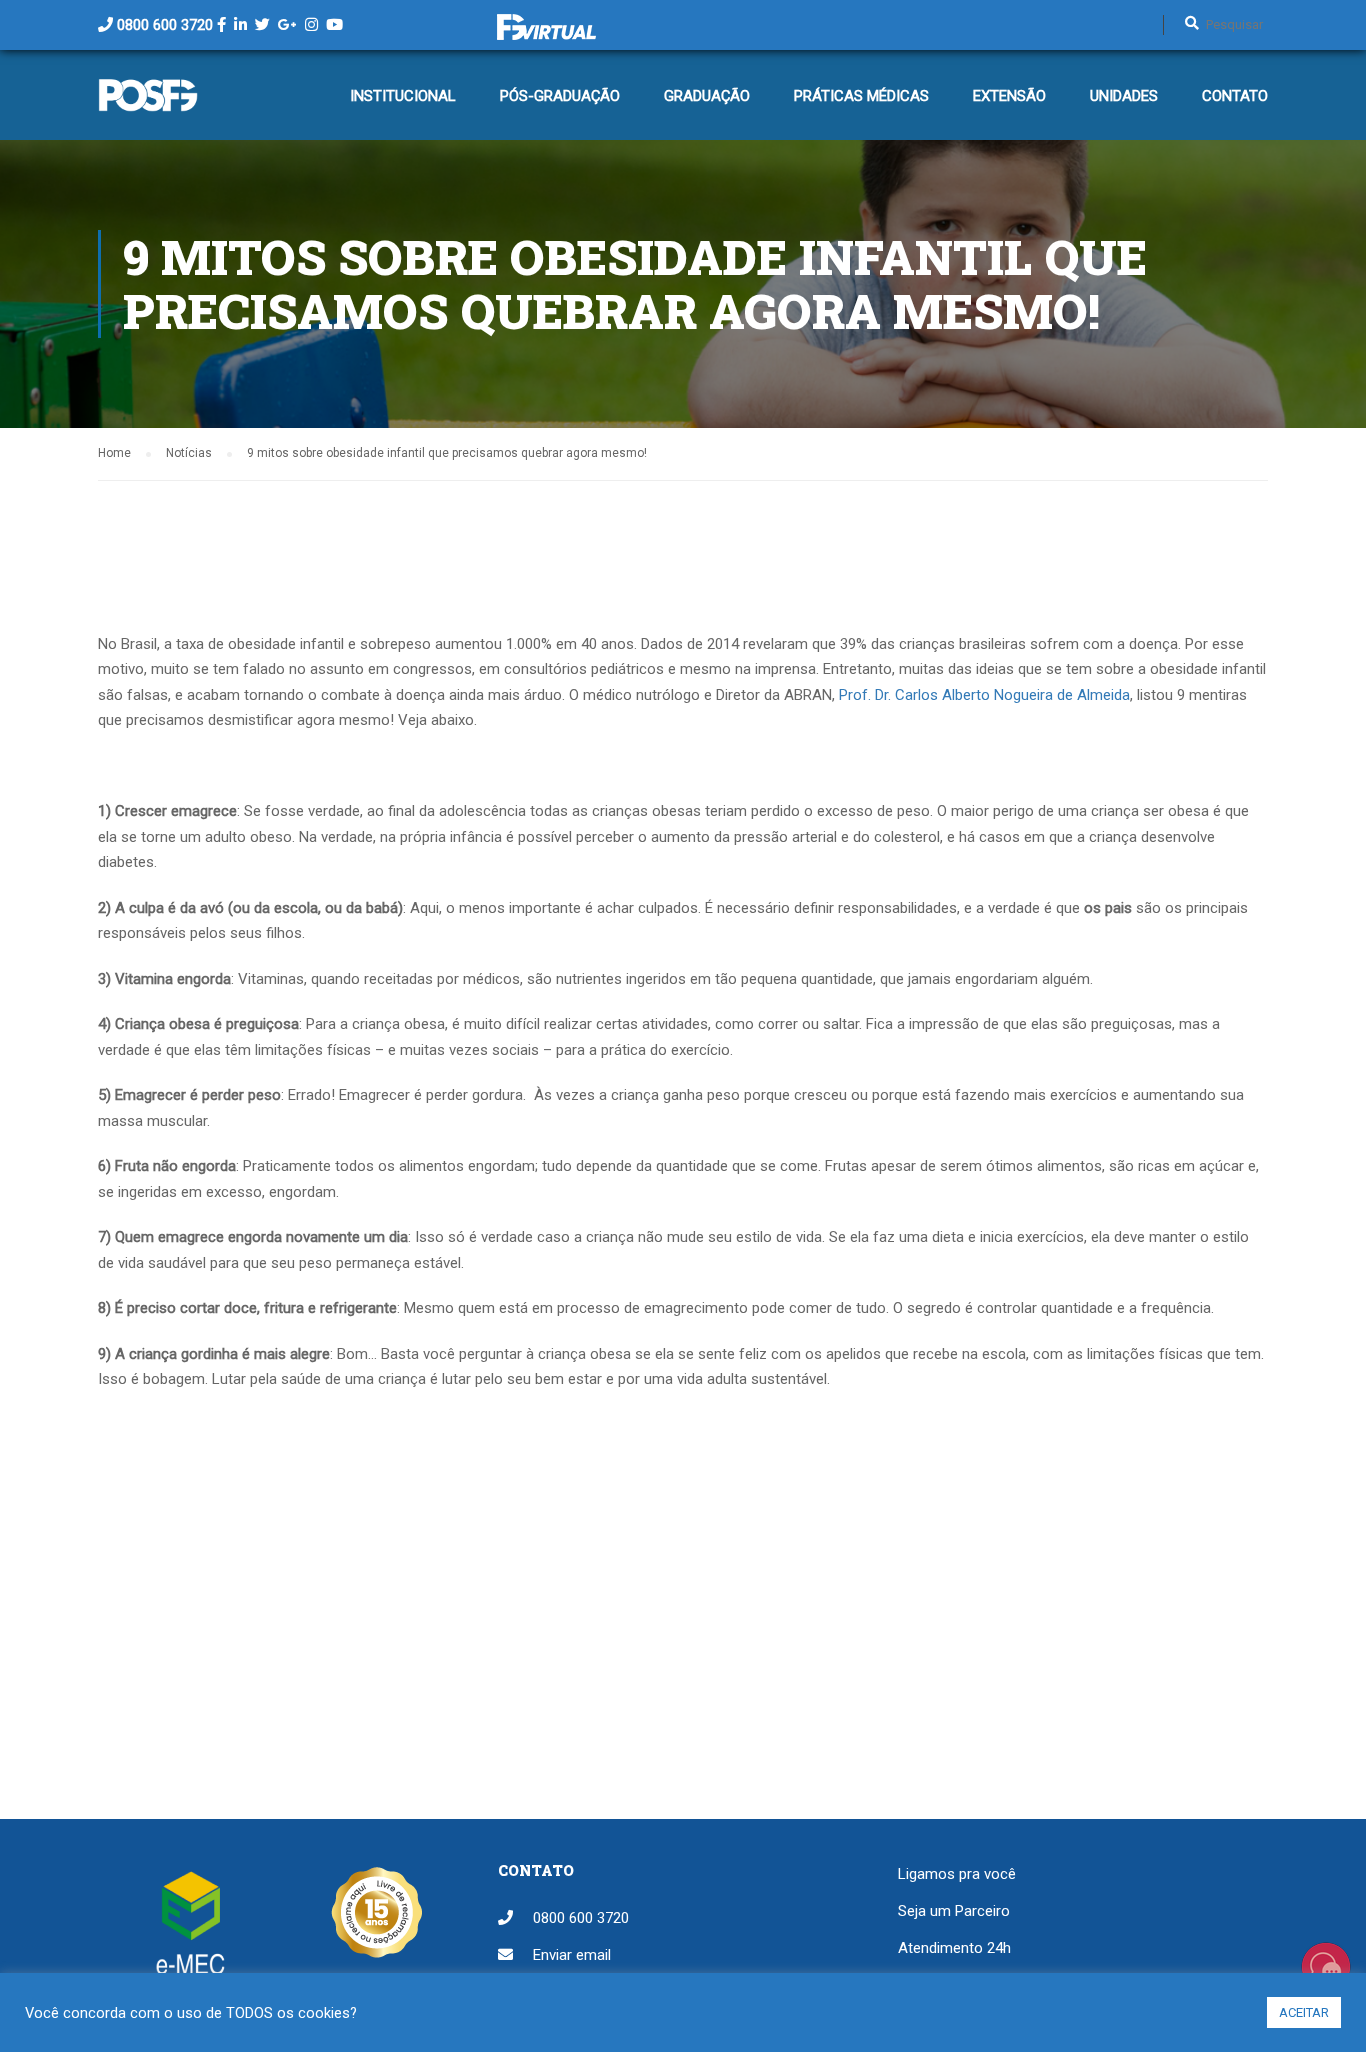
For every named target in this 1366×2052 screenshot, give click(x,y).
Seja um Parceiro (954, 1911)
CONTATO (1235, 96)
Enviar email (572, 1955)
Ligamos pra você (957, 1874)
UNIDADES (1124, 96)
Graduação (707, 96)
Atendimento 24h (954, 1948)
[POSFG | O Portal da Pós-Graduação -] (148, 105)
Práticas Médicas (861, 96)
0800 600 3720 (165, 25)
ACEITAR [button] (1304, 2012)
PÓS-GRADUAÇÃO (560, 96)
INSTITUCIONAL (403, 96)
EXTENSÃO (1009, 96)
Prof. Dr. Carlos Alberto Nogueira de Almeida (984, 695)
